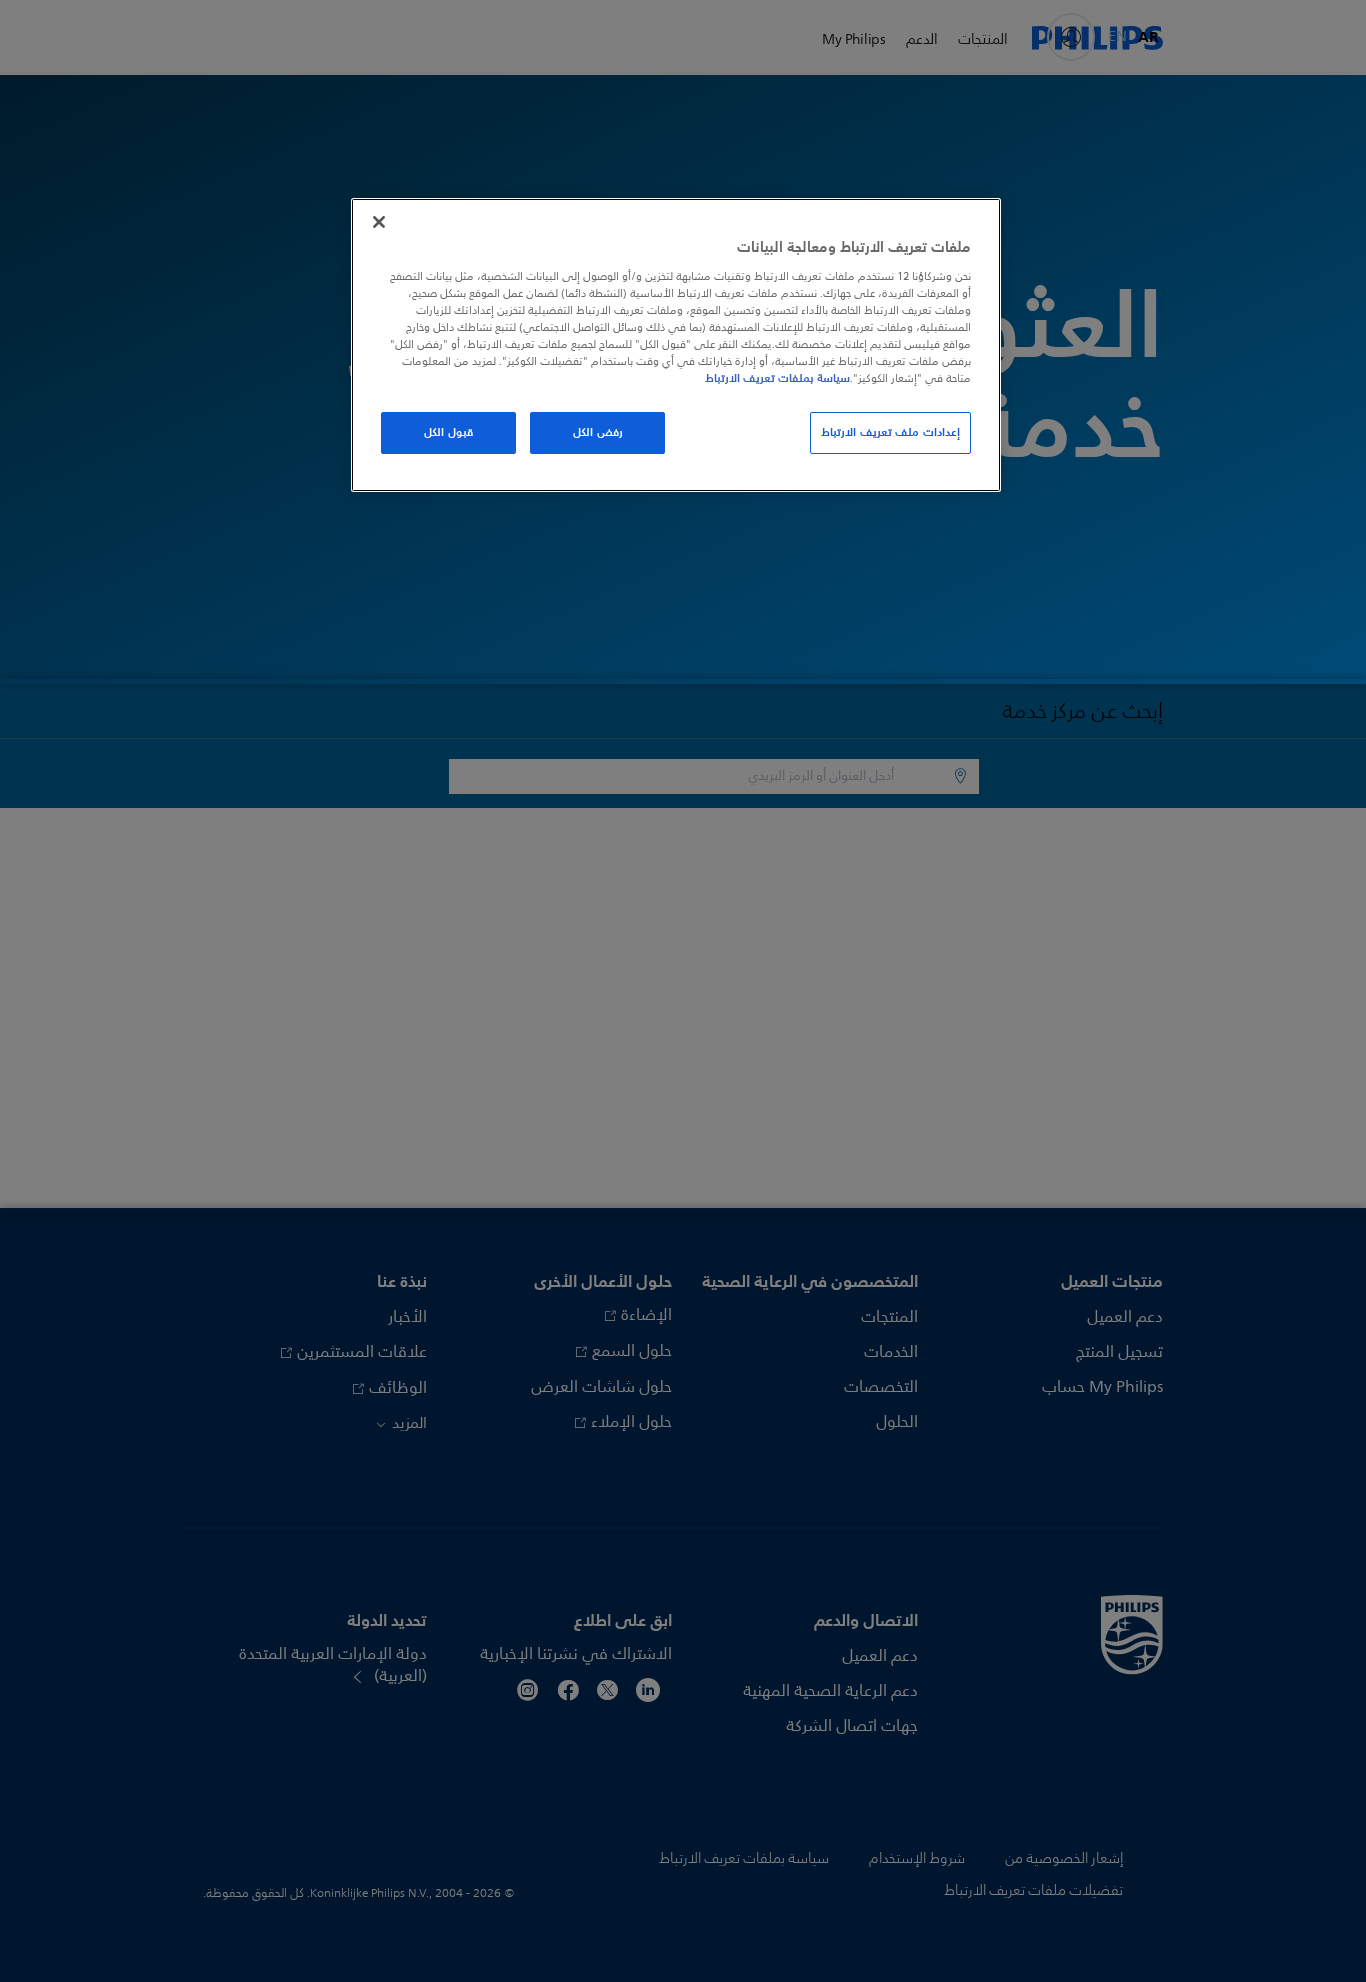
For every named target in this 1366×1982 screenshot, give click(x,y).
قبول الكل (448, 432)
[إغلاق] (379, 222)
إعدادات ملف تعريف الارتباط (890, 432)
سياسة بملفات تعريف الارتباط (777, 378)
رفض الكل (598, 432)
